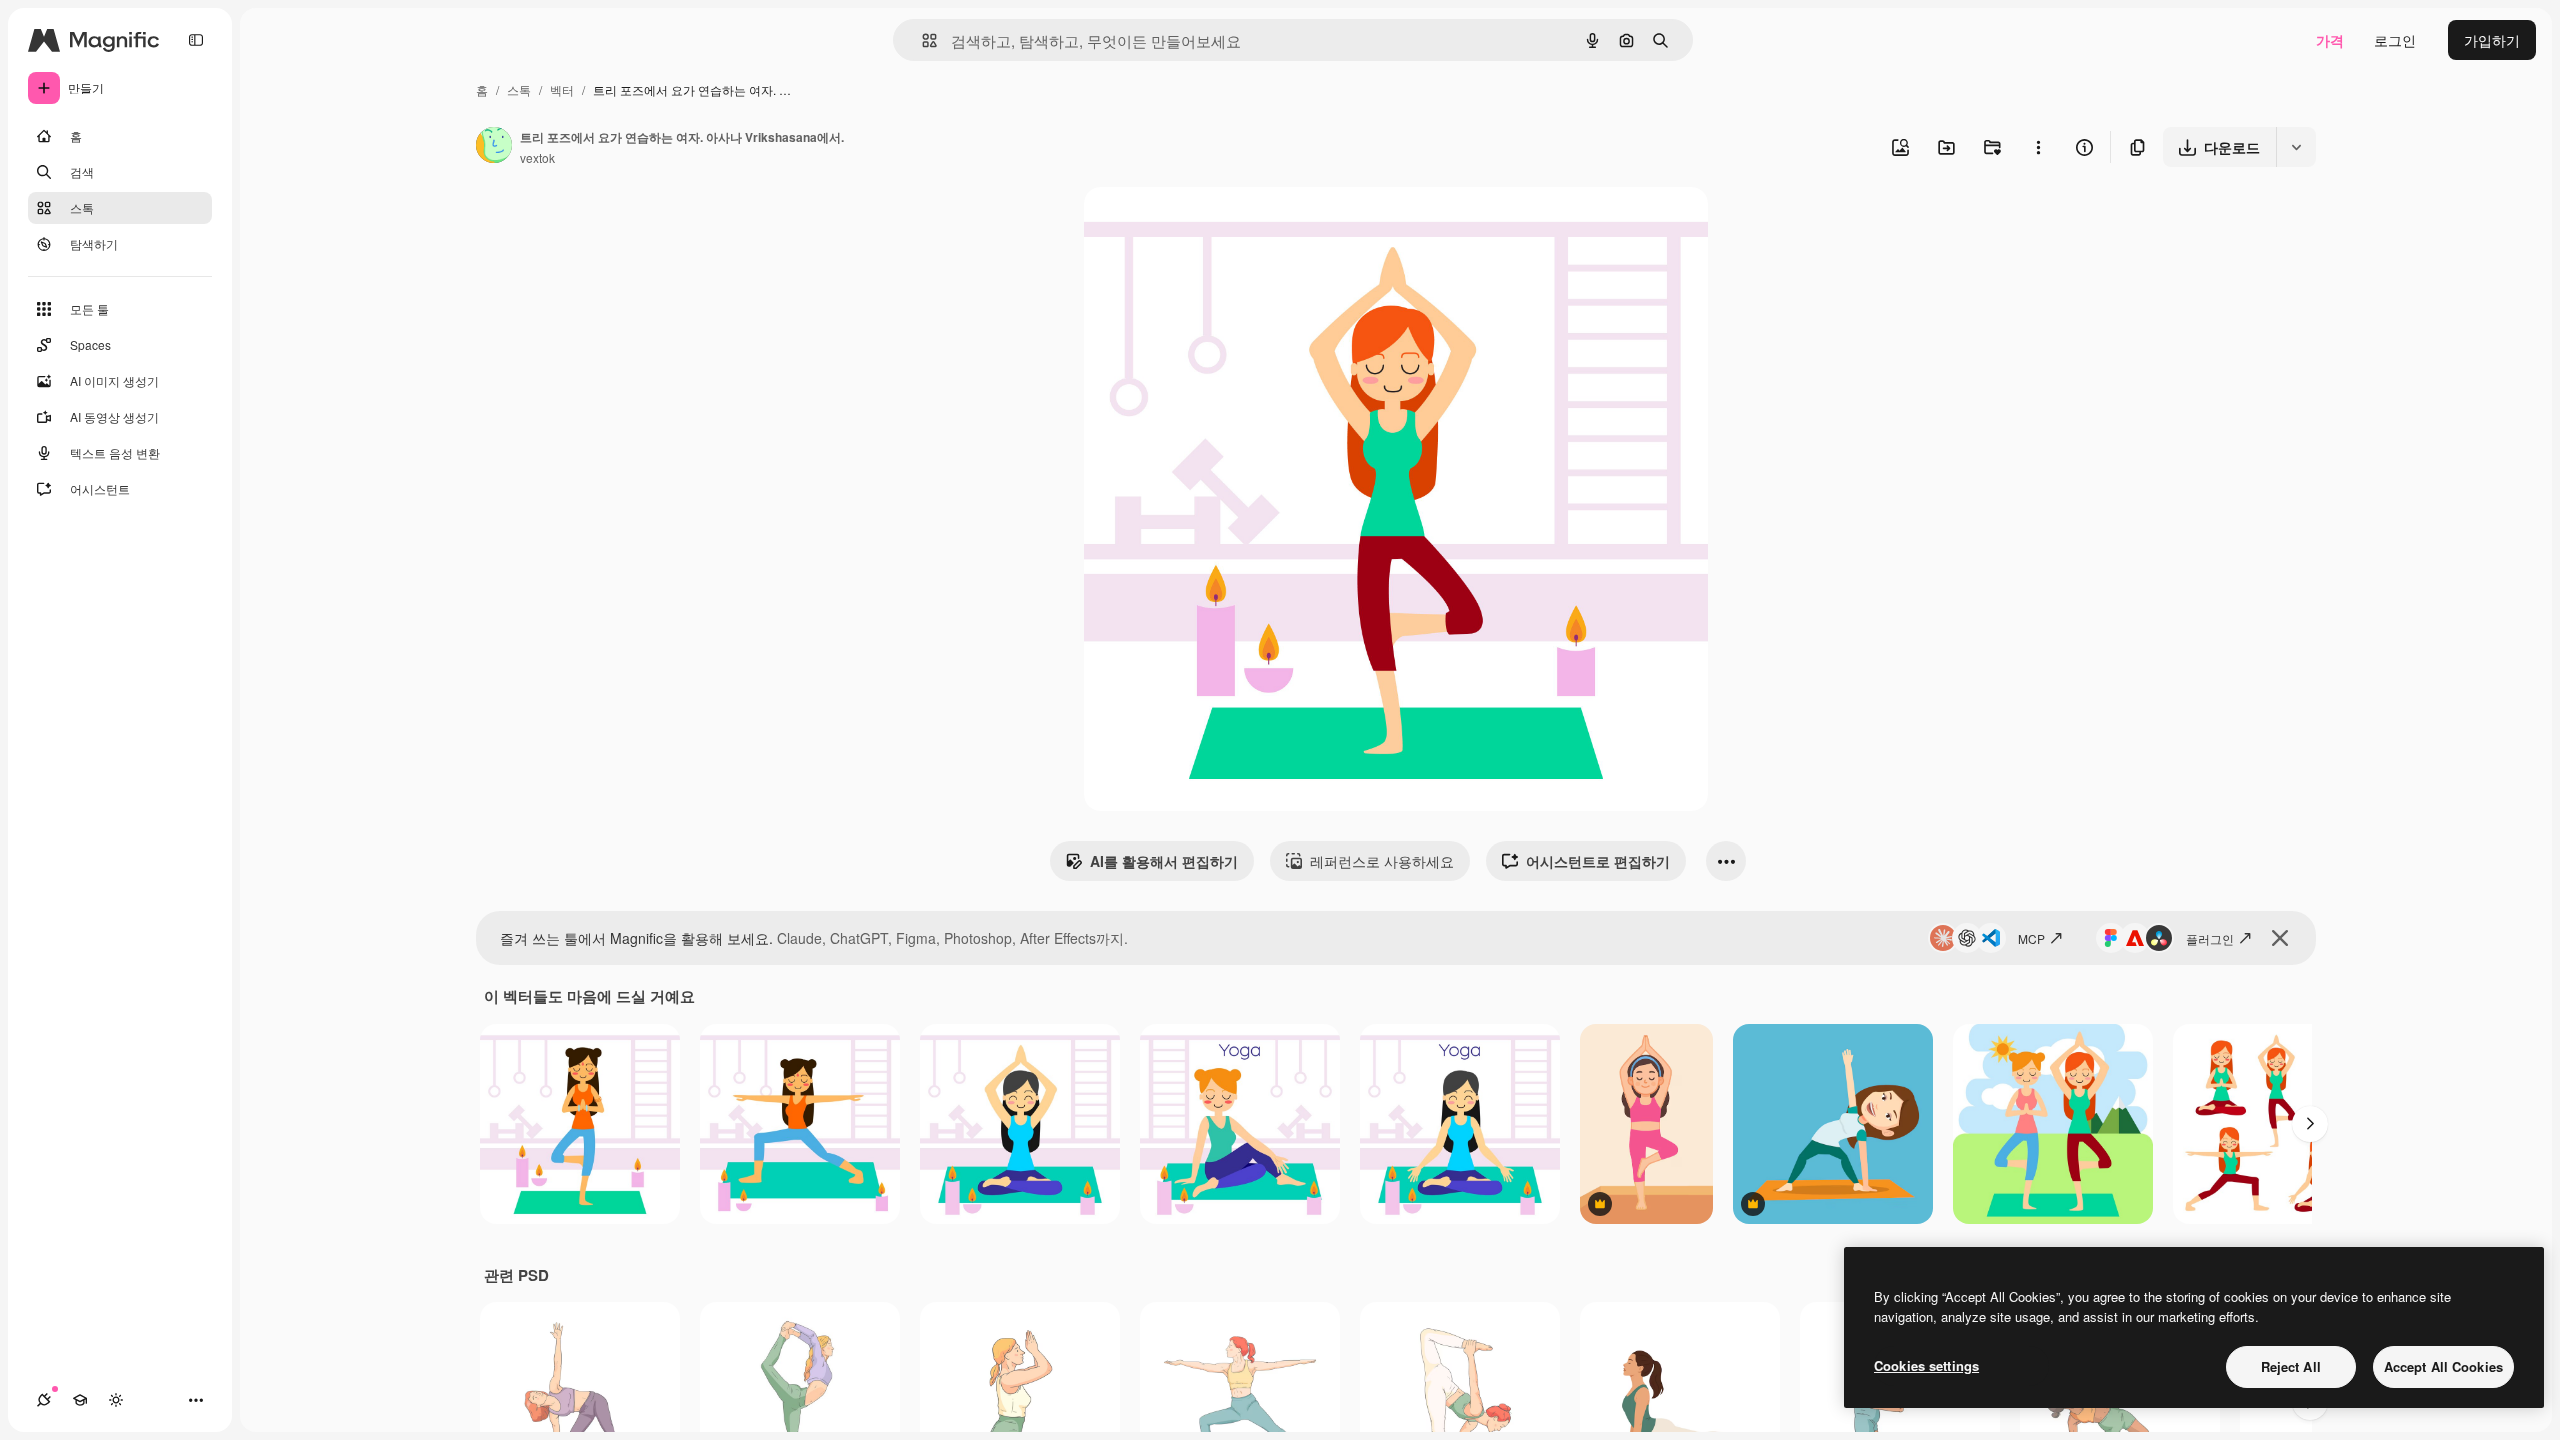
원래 (1199, 225)
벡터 (562, 89)
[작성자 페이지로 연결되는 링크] (494, 147)
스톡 (519, 89)
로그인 (2395, 40)
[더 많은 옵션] (2038, 147)
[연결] (44, 1400)
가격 (2330, 40)
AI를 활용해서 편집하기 (1164, 861)
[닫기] (2280, 938)
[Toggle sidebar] (196, 40)
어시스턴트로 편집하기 (1598, 861)
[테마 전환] (116, 1400)
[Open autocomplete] (921, 40)
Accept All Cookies (2443, 1366)
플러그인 (2210, 938)
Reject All (2291, 1366)
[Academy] (80, 1400)
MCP (2031, 938)
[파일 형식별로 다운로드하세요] (2296, 147)
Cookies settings (1926, 1365)
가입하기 (2492, 40)
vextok (537, 157)
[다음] (2310, 1124)
